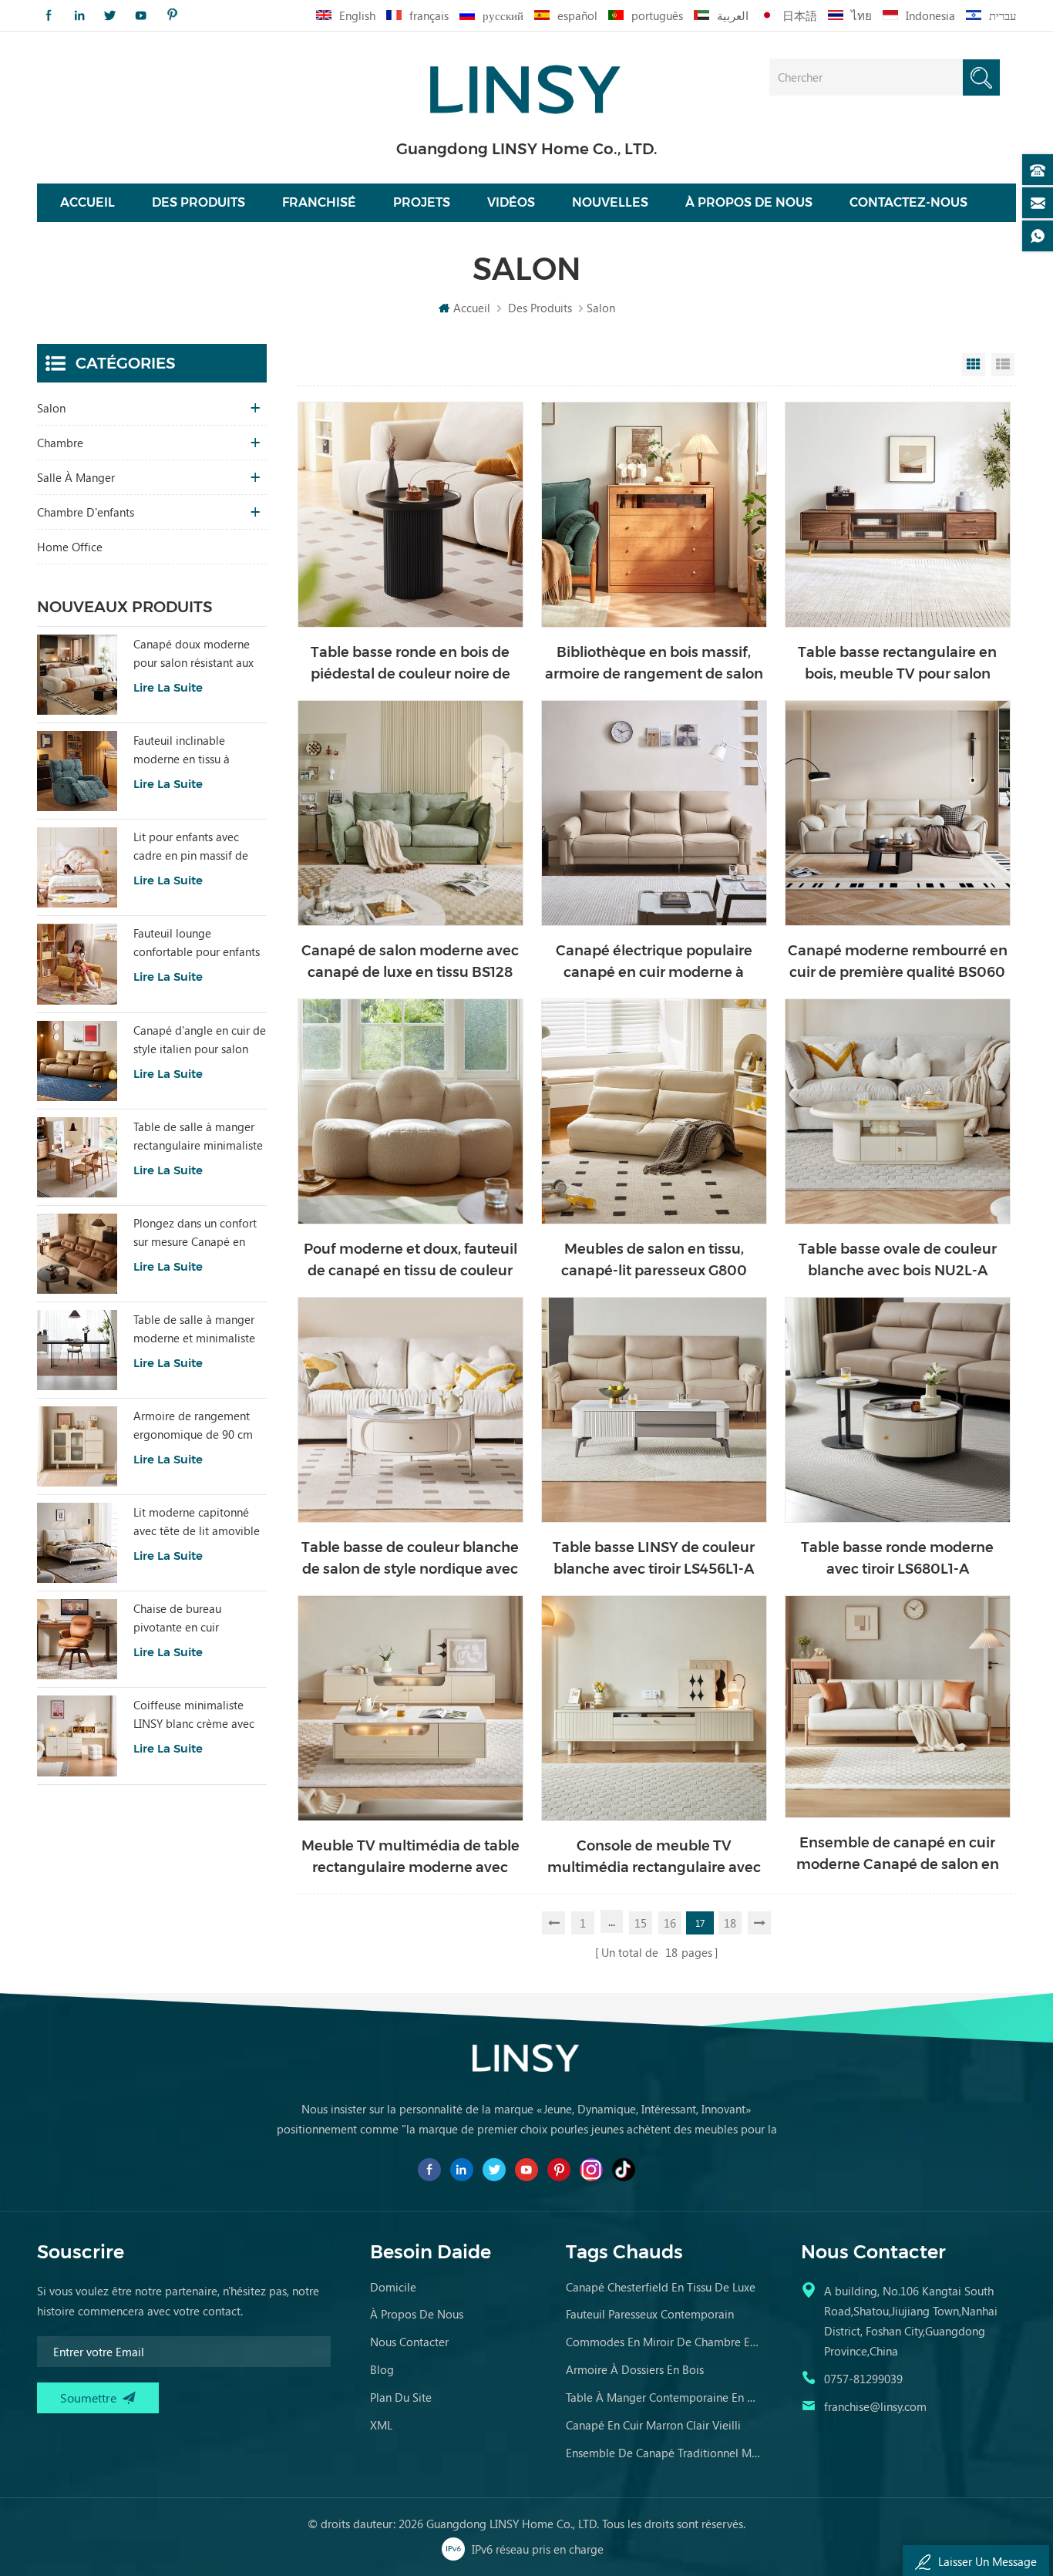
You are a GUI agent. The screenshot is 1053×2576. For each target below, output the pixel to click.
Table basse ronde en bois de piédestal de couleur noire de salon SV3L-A (410, 664)
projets (422, 202)
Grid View (974, 365)
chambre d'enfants (86, 512)
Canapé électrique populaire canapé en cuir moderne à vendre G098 (654, 963)
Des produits (198, 202)
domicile (393, 2287)
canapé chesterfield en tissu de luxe (661, 2287)
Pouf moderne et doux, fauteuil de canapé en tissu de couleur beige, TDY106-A (410, 1261)
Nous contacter (409, 2342)
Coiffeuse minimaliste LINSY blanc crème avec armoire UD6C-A (194, 1715)
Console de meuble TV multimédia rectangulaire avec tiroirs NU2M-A (654, 1858)
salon (51, 408)
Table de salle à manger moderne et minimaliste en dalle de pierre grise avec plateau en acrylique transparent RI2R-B (198, 1329)
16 (670, 1923)
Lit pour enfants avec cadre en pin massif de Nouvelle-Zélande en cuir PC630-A (198, 847)
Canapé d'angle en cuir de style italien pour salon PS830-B (200, 1040)
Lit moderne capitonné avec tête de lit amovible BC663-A (197, 1522)
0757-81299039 (863, 2379)
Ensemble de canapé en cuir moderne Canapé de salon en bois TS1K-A (898, 1855)
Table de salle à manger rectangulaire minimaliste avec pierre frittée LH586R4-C (198, 1136)
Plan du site (401, 2397)
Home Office (70, 547)
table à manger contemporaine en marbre (664, 2397)
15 (641, 1923)
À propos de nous (749, 202)
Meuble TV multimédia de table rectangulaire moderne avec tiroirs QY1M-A (410, 1858)
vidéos (511, 202)
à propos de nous (417, 2314)
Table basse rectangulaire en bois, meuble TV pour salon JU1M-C (897, 664)
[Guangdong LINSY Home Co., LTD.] (526, 84)
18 (730, 1923)
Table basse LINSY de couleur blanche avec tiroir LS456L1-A (654, 1558)
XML (381, 2425)
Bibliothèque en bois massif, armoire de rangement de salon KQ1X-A (654, 664)
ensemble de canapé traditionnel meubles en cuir (664, 2453)
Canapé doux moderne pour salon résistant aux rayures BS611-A (193, 654)
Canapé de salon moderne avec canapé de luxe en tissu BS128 (410, 961)
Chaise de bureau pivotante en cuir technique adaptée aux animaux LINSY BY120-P (194, 1618)
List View (1003, 365)
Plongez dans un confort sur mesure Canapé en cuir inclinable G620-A (195, 1233)
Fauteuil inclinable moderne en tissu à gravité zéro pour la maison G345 (183, 750)
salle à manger (76, 477)
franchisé (319, 202)
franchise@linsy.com (875, 2406)
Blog (382, 2369)
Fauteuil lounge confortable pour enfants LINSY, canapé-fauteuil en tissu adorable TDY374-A (198, 943)
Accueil (87, 202)
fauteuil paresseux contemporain (650, 2314)
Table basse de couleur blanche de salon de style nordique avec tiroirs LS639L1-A (410, 1559)
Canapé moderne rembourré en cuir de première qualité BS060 (898, 961)
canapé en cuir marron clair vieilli (653, 2425)
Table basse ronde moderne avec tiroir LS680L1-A (897, 1558)
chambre (60, 443)
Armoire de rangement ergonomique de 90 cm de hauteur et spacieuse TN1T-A (193, 1426)
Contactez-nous (908, 202)
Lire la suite (168, 687)
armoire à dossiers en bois (635, 2369)
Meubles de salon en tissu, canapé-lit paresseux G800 (654, 1260)
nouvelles (610, 202)
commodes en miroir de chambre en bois (664, 2342)
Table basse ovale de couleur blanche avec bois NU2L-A (898, 1260)
